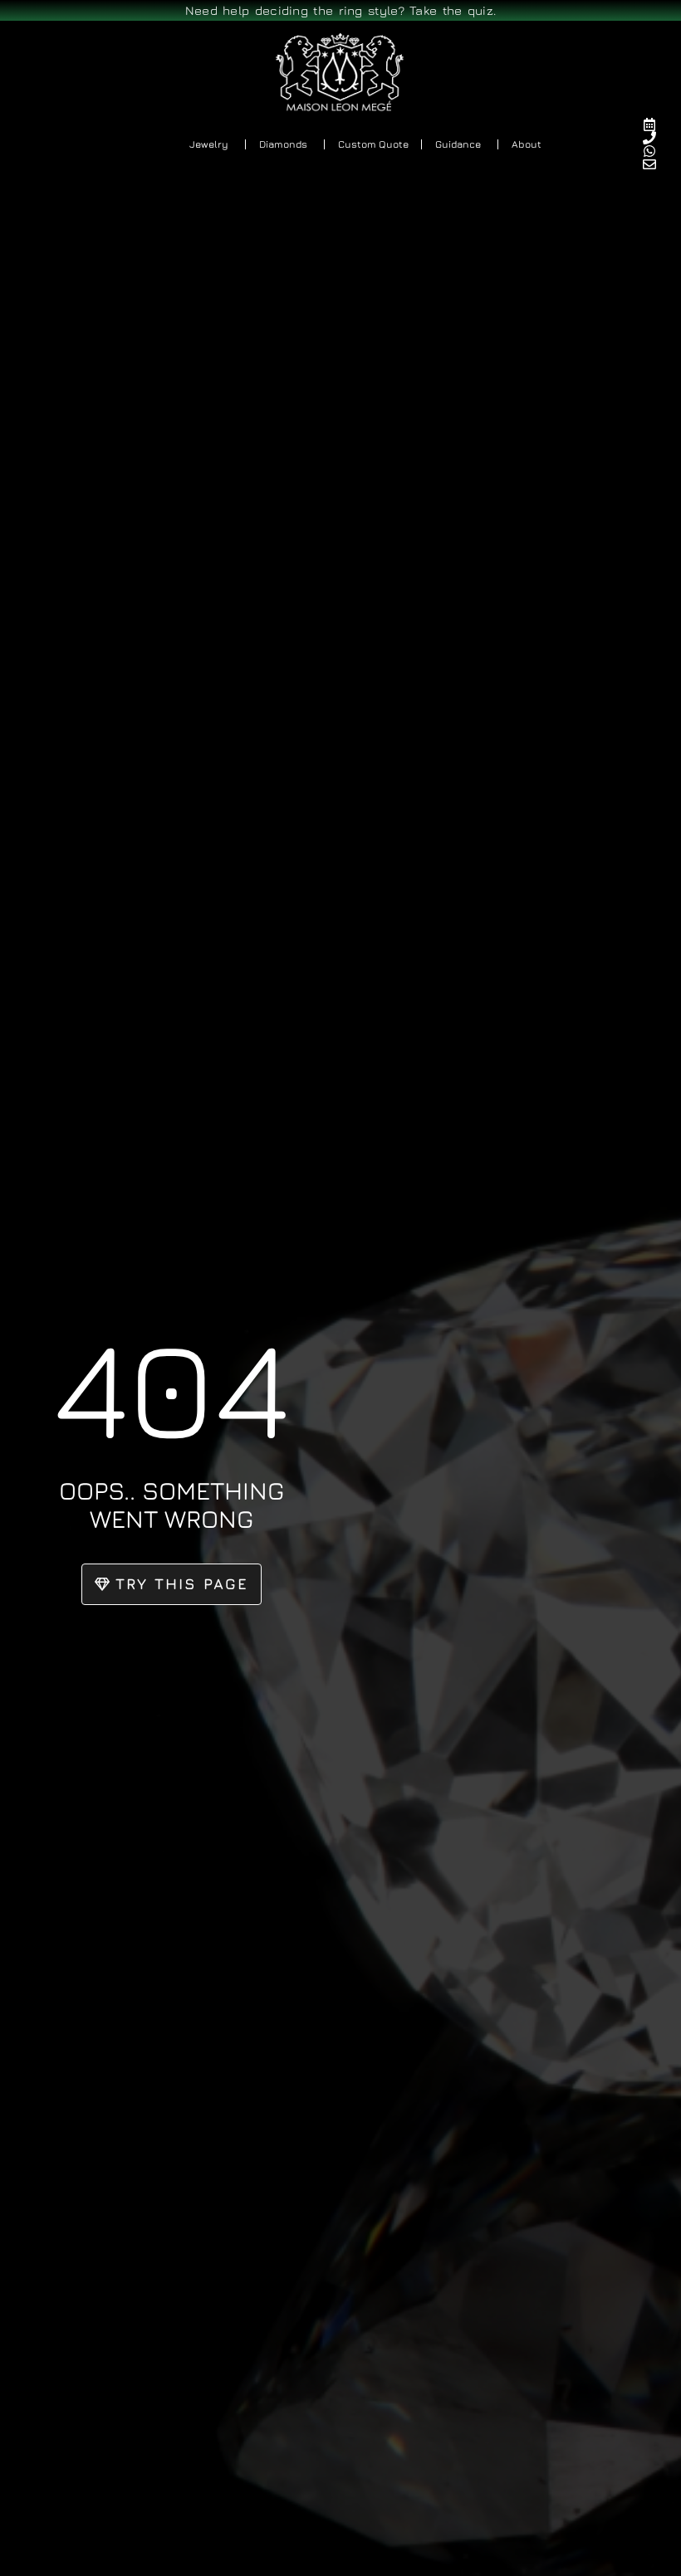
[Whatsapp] (657, 151)
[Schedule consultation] (657, 124)
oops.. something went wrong (171, 1505)
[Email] (657, 164)
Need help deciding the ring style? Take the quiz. (341, 10)
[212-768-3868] (657, 138)
